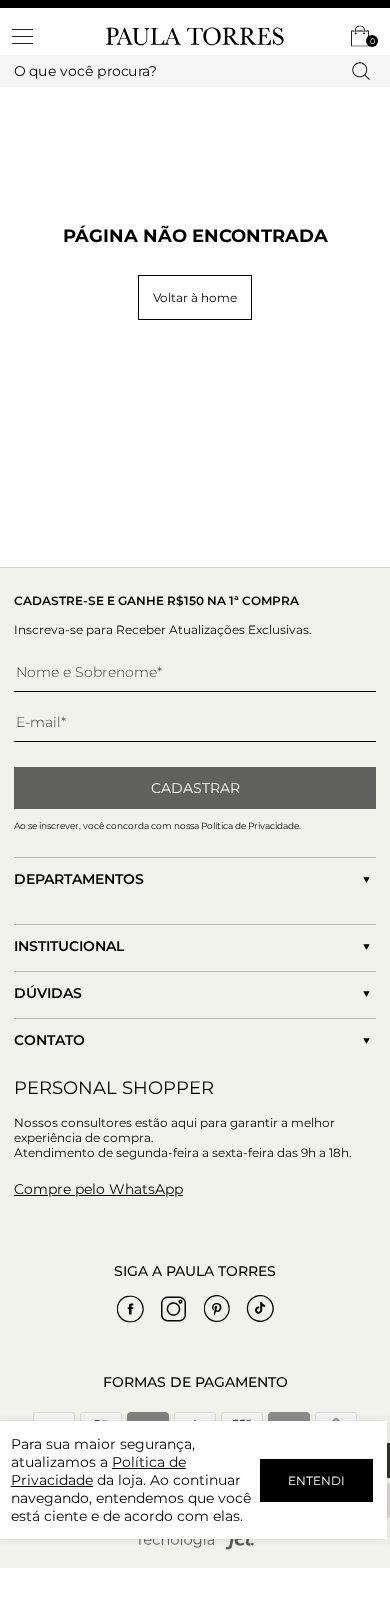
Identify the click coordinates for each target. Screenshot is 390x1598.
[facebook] (131, 1309)
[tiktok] (260, 1309)
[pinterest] (217, 1309)
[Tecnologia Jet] (195, 1545)
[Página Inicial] (195, 36)
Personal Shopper (114, 1088)
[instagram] (174, 1309)
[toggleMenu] (32, 36)
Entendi (316, 1480)
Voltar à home (195, 297)
